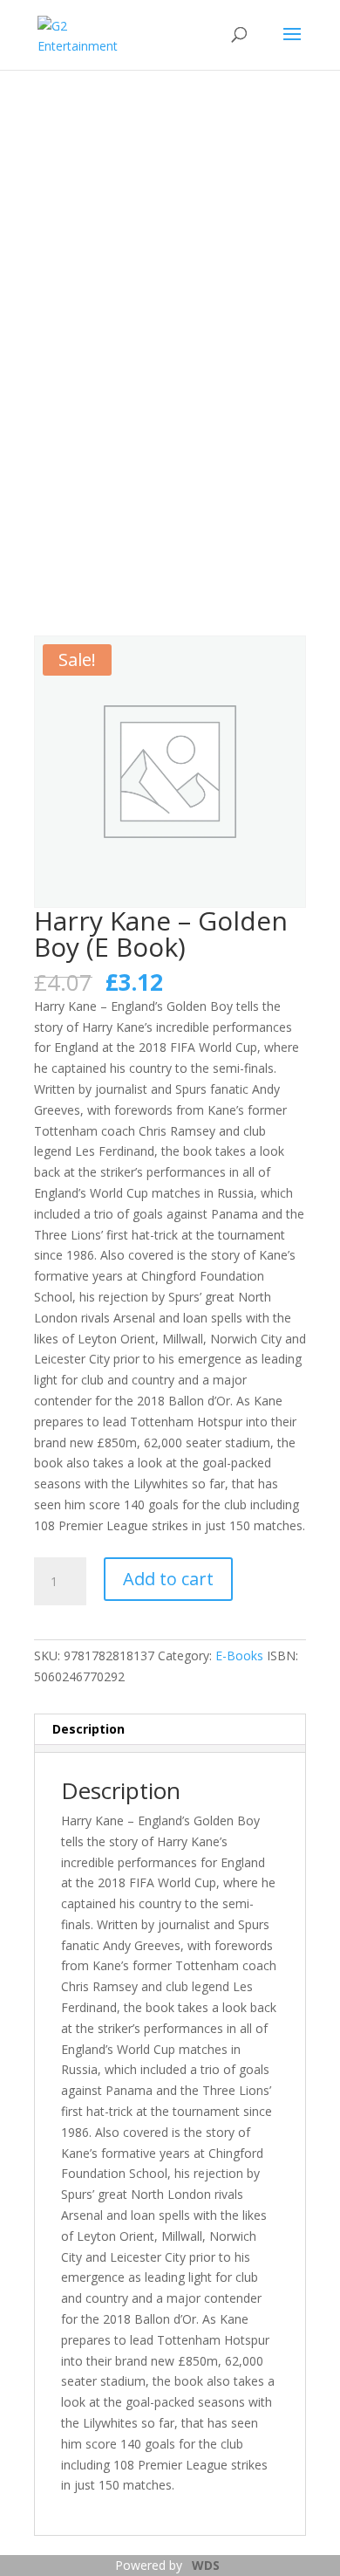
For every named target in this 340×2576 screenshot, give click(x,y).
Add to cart (168, 1579)
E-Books (239, 1656)
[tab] (170, 1748)
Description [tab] (88, 1729)
